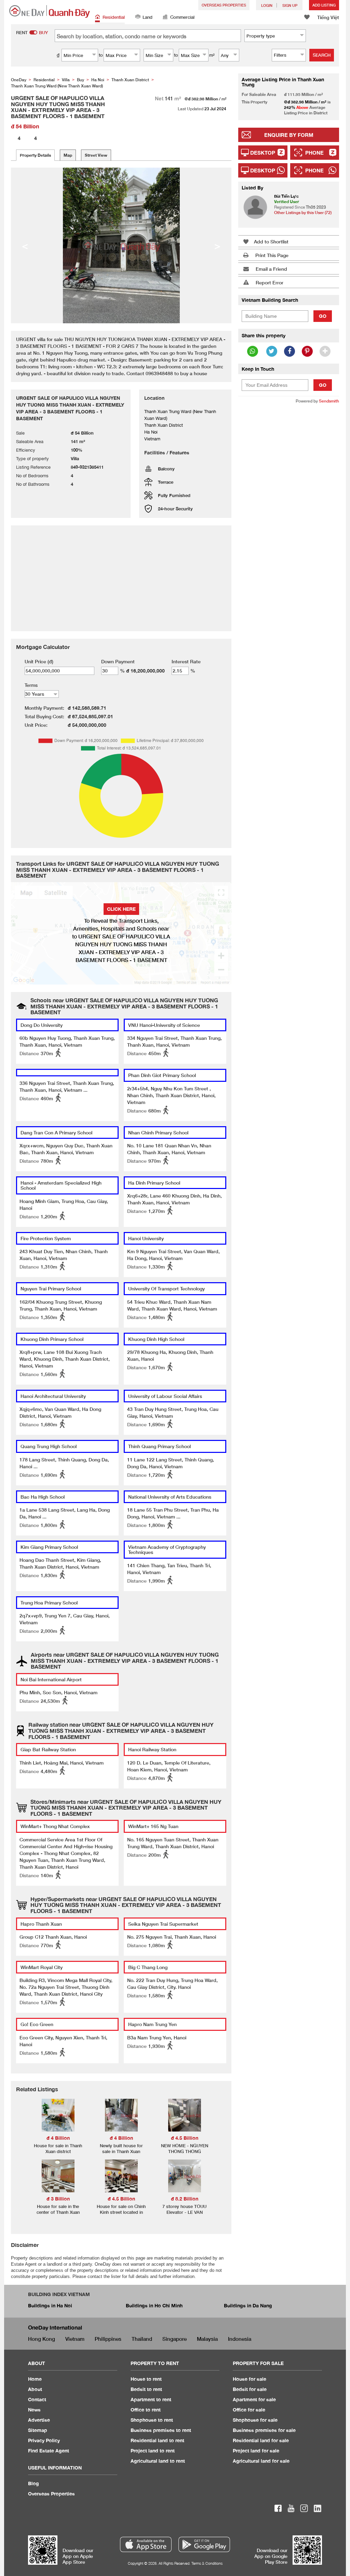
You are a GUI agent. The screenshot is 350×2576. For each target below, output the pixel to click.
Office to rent (146, 2410)
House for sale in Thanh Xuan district (58, 2148)
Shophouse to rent (152, 2420)
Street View (96, 155)
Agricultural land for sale (261, 2461)
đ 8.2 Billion (185, 2199)
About (35, 2389)
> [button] (217, 245)
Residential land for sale (261, 2440)
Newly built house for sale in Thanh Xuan (121, 2148)
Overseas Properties (224, 5)
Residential (114, 17)
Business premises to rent (161, 2430)
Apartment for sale (254, 2399)
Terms (31, 685)
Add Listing (324, 5)
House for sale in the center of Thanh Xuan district (58, 2212)
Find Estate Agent (49, 2451)
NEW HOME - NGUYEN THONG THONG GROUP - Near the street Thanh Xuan (185, 2154)
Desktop (263, 153)
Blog (33, 2483)
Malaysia (207, 2339)
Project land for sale (256, 2451)
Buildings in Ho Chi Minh (154, 2305)
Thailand (142, 2339)
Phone (314, 153)
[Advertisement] (289, 454)
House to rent (146, 2379)
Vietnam (75, 2339)
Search (322, 55)
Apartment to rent (151, 2399)
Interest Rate (186, 661)
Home (35, 2379)
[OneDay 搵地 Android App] (204, 2544)
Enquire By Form (289, 135)
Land (147, 17)
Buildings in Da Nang (248, 2305)
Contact (37, 2399)
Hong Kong (42, 2339)
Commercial (182, 17)
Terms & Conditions (207, 2563)
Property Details (35, 155)
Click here (121, 909)
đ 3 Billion (58, 2199)
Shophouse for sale (255, 2420)
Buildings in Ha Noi (50, 2305)
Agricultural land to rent (158, 2461)
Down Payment (118, 661)
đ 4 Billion (58, 2138)
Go (323, 316)
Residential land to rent (157, 2440)
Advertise (39, 2420)
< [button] (25, 245)
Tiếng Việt (328, 17)
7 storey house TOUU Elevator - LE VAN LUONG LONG (184, 2212)
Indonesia (240, 2339)
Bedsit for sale (250, 2389)
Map (68, 155)
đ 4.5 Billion (185, 2138)
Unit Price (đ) (39, 661)
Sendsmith (329, 401)
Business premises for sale (264, 2430)
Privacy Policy (44, 2440)
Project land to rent (153, 2451)
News (34, 2410)
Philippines (108, 2339)
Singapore (174, 2339)
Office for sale (249, 2410)
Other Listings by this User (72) (303, 213)
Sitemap (38, 2430)
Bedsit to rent (146, 2389)
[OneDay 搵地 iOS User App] (146, 2544)
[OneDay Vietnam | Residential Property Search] (50, 11)
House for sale (250, 2379)
